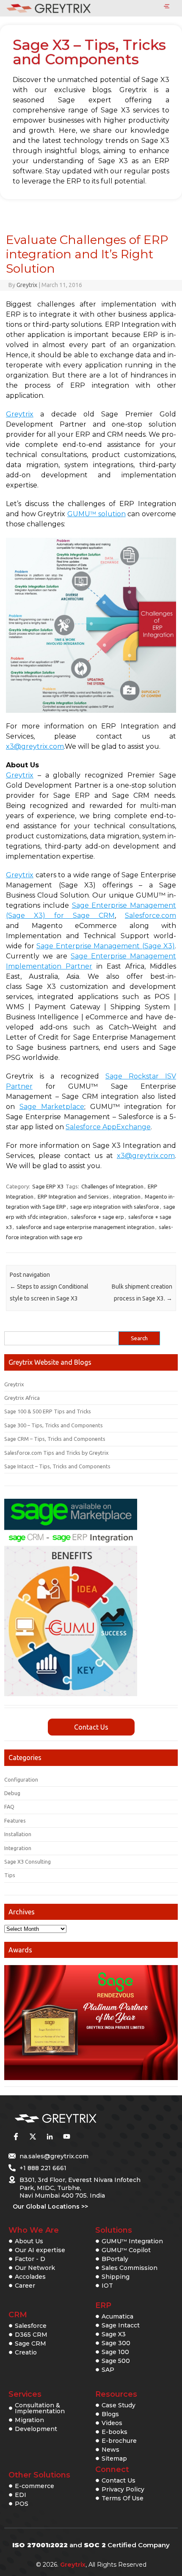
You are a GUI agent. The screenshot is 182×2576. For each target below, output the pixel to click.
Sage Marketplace (52, 1107)
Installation (18, 1834)
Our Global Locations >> (50, 2206)
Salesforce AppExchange (108, 1127)
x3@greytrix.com (35, 746)
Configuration (21, 1779)
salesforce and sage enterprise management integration (85, 1227)
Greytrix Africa (22, 1398)
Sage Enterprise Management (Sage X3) (106, 946)
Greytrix (27, 285)
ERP (103, 2305)
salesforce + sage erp (98, 1217)
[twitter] (33, 2137)
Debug (12, 1793)
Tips (10, 1875)
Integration (18, 1848)
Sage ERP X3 (48, 1186)
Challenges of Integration (112, 1186)
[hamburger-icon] (167, 7)
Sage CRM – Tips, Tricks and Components (55, 1439)
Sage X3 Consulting (28, 1862)
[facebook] (16, 2137)
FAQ (9, 1807)
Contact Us (91, 1727)
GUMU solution (97, 514)
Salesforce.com (150, 916)
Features (15, 1820)
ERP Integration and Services (73, 1196)
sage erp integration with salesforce (115, 1207)
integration (127, 1196)
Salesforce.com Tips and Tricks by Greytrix (57, 1453)
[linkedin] (50, 2137)
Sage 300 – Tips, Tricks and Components (54, 1425)
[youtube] (66, 2137)
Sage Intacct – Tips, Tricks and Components (57, 1466)
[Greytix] (78, 2119)
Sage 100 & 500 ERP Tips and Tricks (48, 1411)
